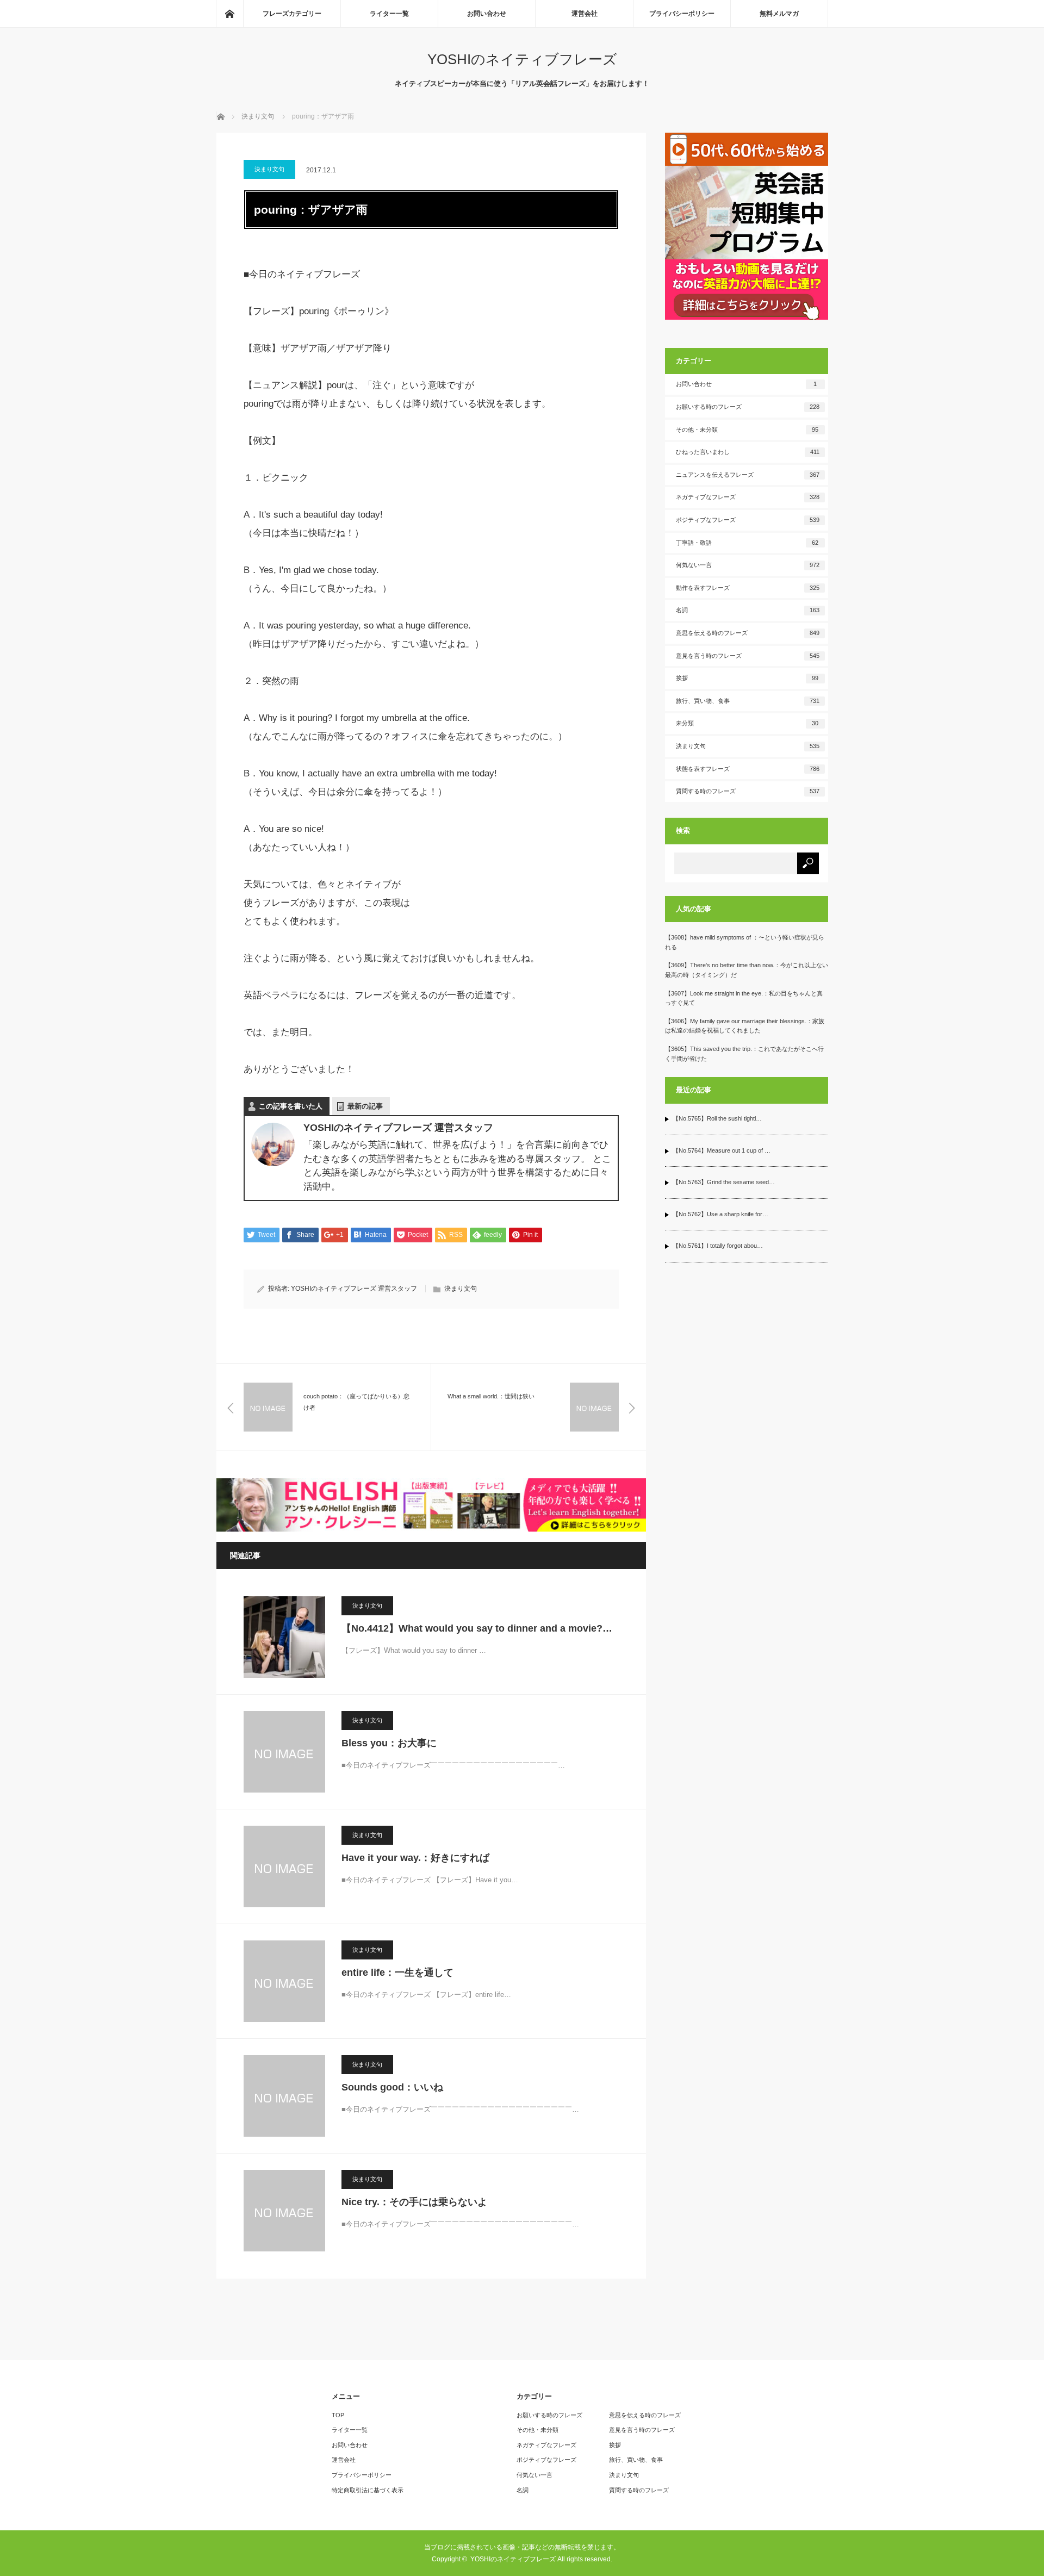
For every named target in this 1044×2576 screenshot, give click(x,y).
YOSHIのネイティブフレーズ (522, 59)
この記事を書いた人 (291, 1106)
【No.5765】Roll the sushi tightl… (717, 1118)
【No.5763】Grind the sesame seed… (724, 1182)
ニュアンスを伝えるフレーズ (748, 475)
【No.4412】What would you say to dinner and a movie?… (477, 1628)
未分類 (747, 723)
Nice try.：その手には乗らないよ (414, 2202)
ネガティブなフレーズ (748, 497)
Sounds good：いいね (392, 2087)
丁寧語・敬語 (747, 543)
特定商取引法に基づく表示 (368, 2490)
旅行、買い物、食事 (748, 701)
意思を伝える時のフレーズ (748, 633)
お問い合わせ (487, 14)
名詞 (748, 610)
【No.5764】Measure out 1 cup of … (722, 1150)
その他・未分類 (747, 430)
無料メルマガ (779, 14)
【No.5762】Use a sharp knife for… (720, 1214)
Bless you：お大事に (389, 1743)
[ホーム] (229, 14)
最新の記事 (365, 1106)
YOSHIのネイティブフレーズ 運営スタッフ (354, 1289)
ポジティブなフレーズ (748, 520)
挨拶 (747, 678)
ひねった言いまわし (748, 452)
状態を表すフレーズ (748, 769)
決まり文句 (269, 169)
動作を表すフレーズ (748, 588)
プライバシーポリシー (682, 14)
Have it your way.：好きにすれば (415, 1858)
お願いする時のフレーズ (748, 407)
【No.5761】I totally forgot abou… (718, 1246)
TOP (338, 2415)
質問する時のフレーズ (748, 791)
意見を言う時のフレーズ (748, 656)
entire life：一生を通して (397, 1973)
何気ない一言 (748, 565)
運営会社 (585, 14)
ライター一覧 (389, 14)
